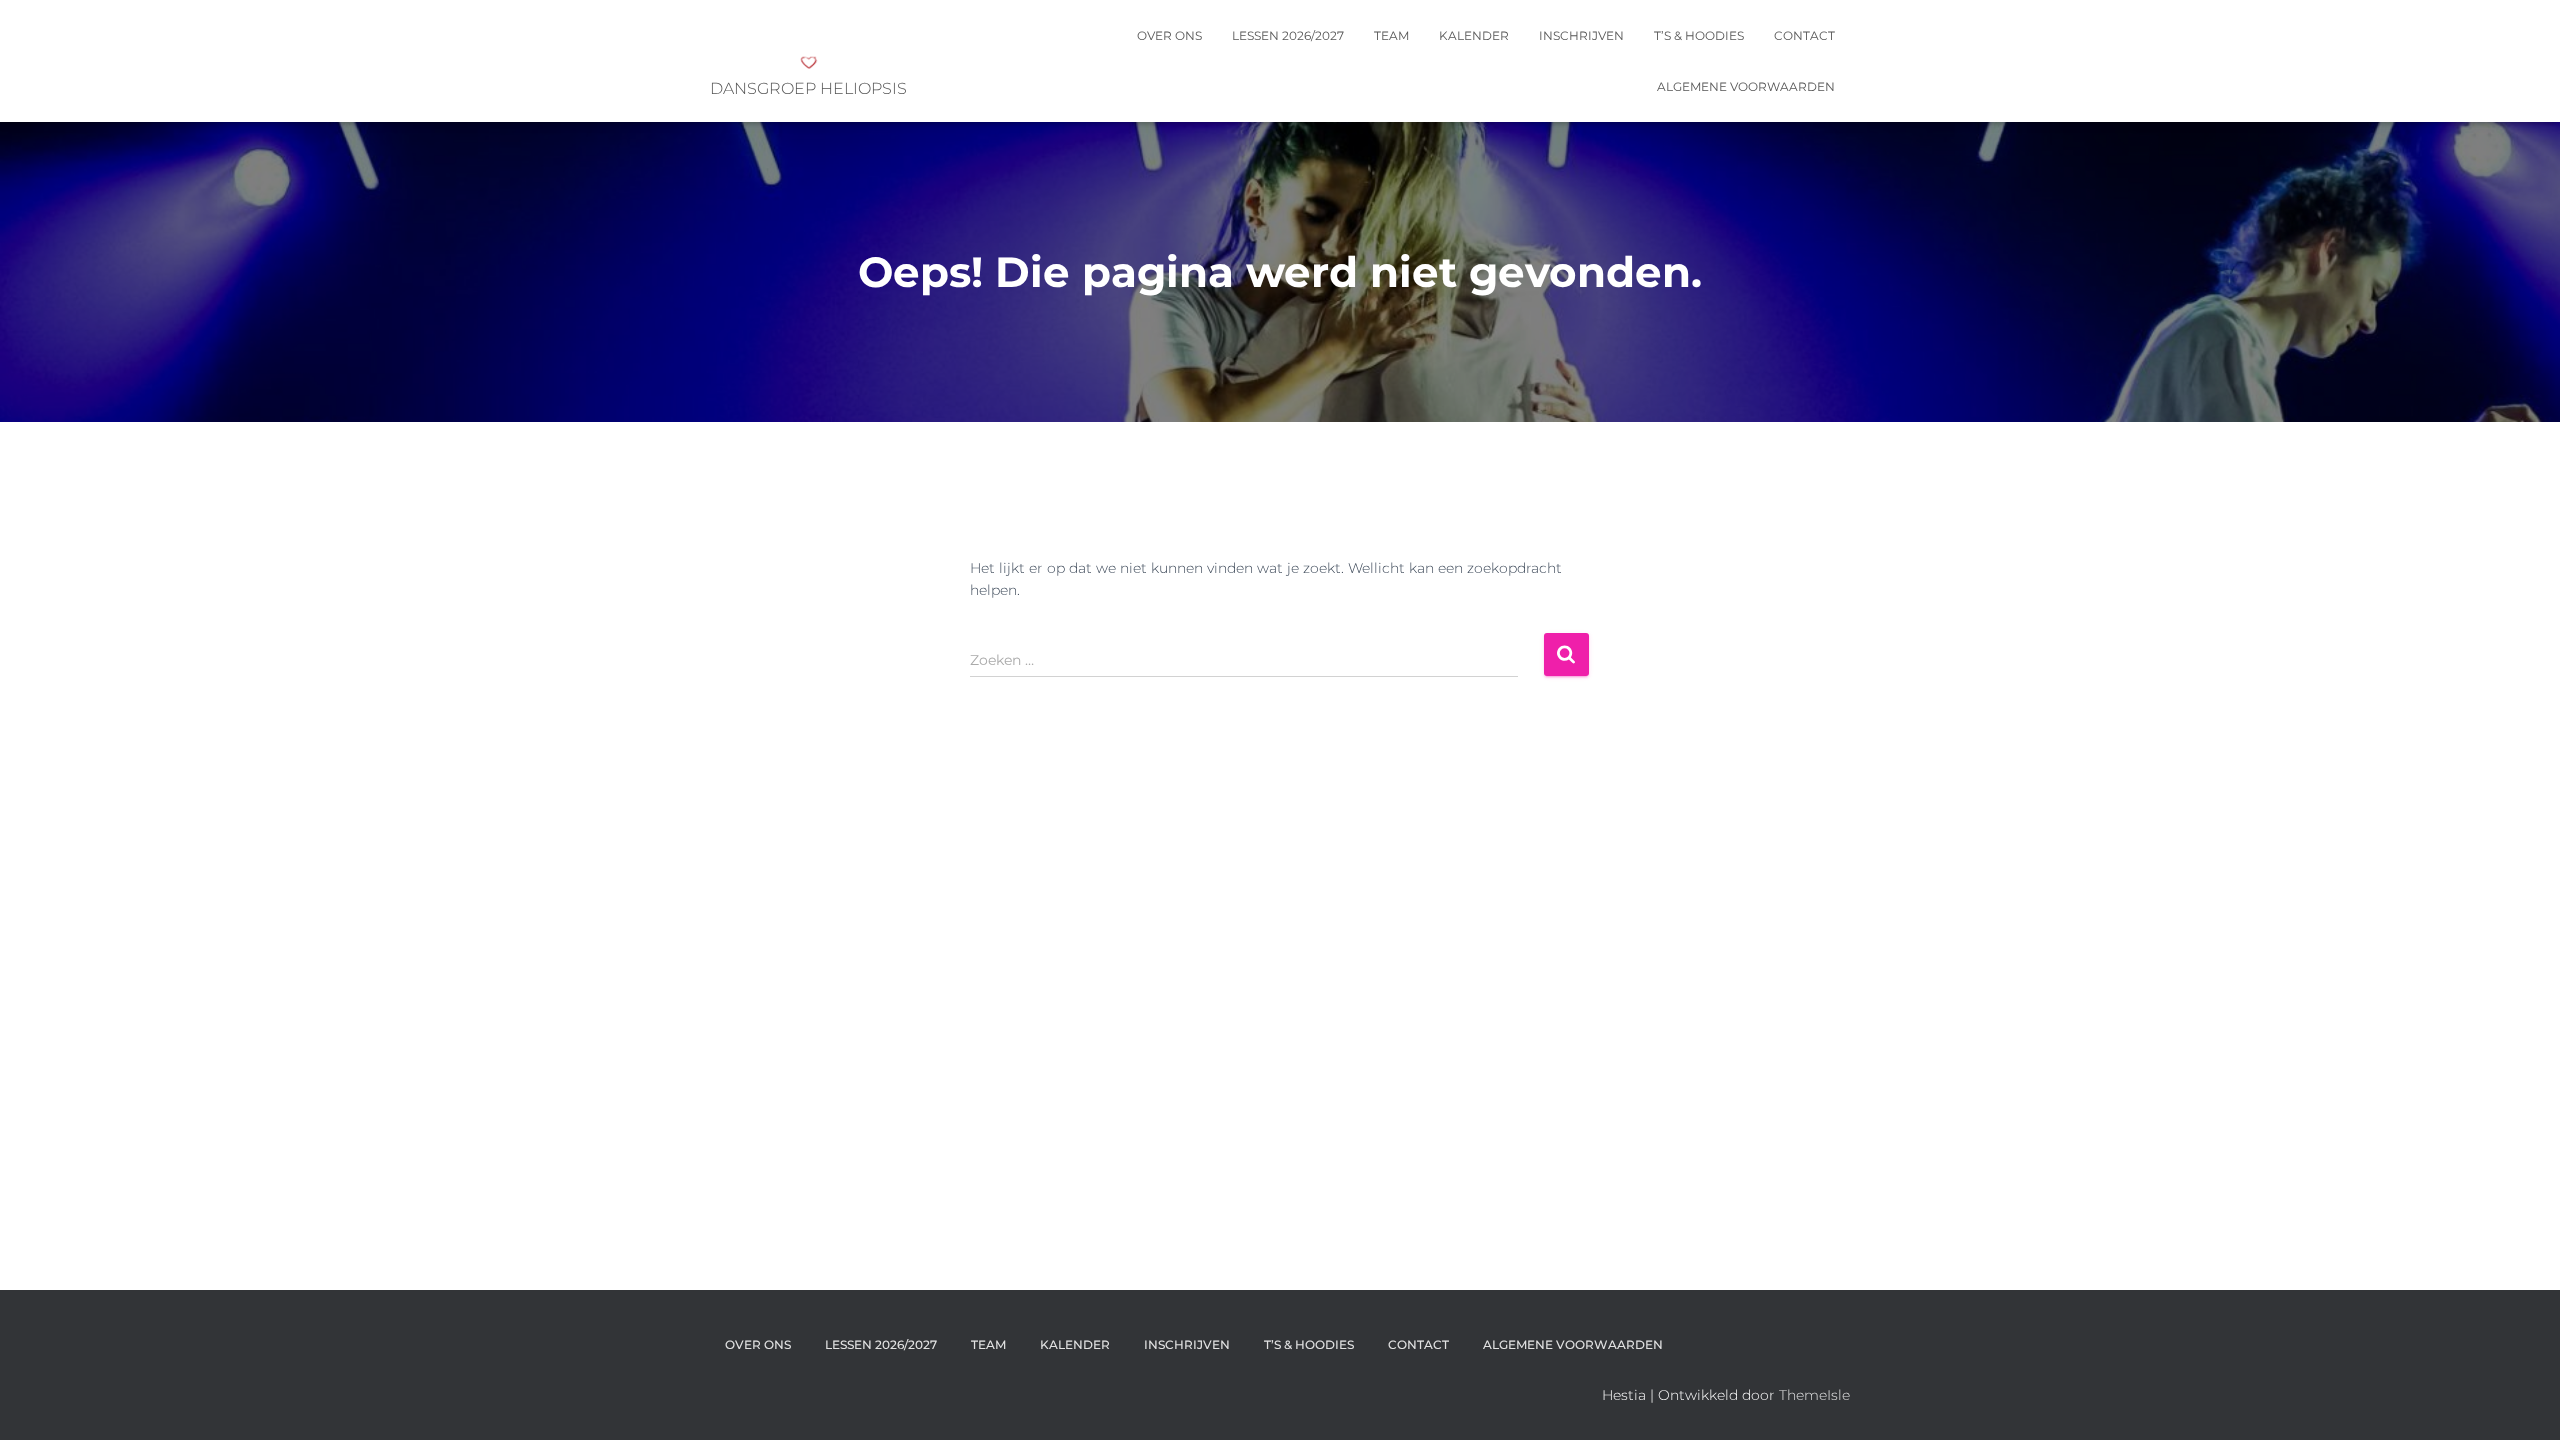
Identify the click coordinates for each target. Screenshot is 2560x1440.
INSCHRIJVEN (1581, 35)
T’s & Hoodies (1699, 35)
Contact (1804, 35)
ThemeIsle (1814, 1395)
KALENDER (1474, 35)
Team (1391, 35)
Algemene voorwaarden (1746, 86)
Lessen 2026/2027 (1288, 35)
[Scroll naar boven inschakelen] (2520, 1400)
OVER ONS (1169, 35)
